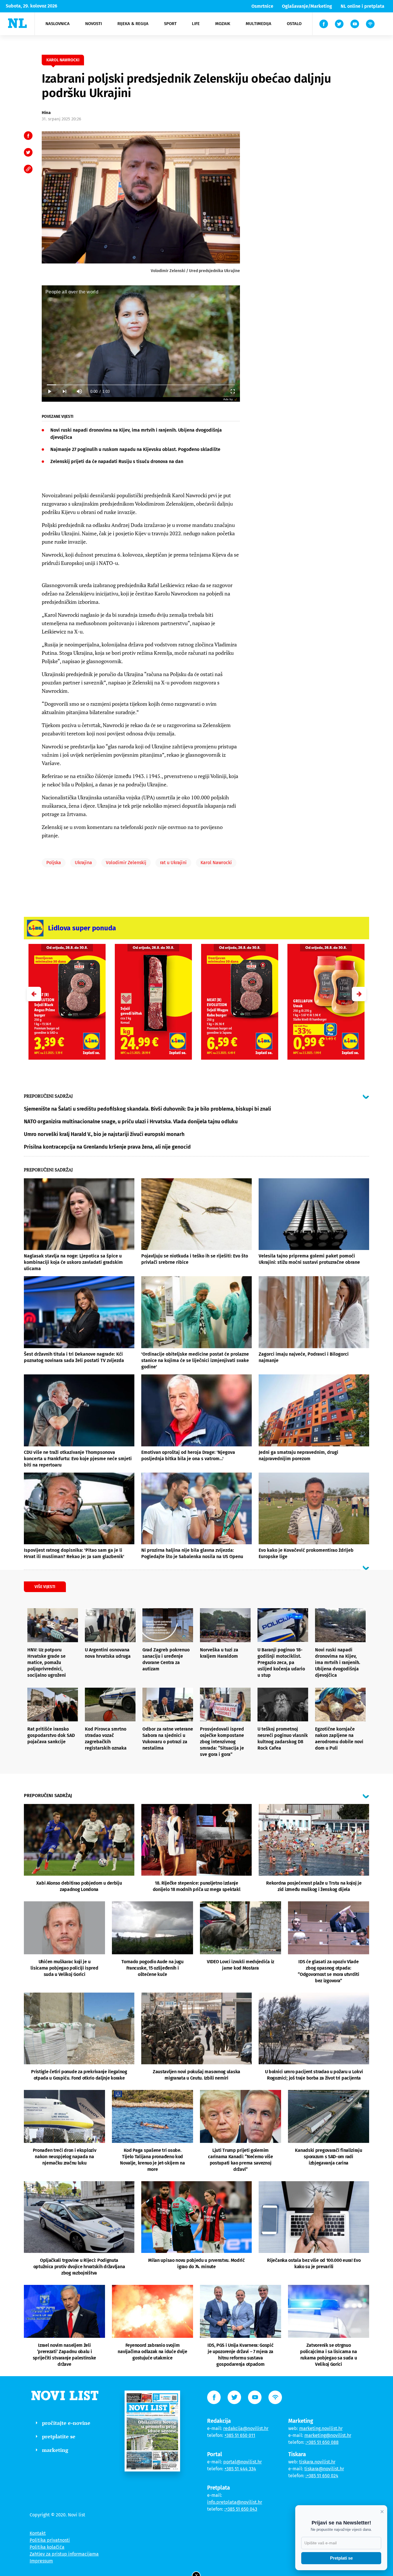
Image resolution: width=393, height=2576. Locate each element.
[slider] (141, 385)
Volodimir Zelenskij (126, 863)
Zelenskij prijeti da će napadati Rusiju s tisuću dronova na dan (117, 461)
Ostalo (294, 24)
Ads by (228, 399)
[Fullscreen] (232, 391)
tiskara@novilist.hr (324, 2469)
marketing (55, 2450)
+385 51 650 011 (240, 2435)
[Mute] (79, 391)
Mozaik (223, 24)
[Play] (49, 391)
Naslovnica (58, 24)
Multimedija (258, 24)
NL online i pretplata (363, 6)
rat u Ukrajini (173, 863)
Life (196, 24)
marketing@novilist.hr (328, 2435)
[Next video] (64, 391)
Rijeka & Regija (133, 24)
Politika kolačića (47, 2547)
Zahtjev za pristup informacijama (64, 2554)
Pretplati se (341, 2558)
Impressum (41, 2561)
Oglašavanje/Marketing (307, 6)
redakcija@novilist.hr (246, 2428)
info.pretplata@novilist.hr (235, 2502)
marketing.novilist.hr (321, 2428)
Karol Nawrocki (216, 863)
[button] (359, 994)
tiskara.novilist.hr (317, 2462)
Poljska (54, 863)
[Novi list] (17, 23)
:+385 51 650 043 (241, 2509)
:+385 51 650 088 (322, 2442)
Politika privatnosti (50, 2540)
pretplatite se (59, 2436)
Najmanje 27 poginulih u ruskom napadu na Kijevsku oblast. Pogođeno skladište (135, 449)
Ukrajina (83, 863)
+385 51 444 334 (240, 2469)
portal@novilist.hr (243, 2462)
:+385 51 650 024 (322, 2476)
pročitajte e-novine (66, 2423)
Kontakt (38, 2533)
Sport (170, 24)
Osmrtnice (262, 6)
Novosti (94, 24)
